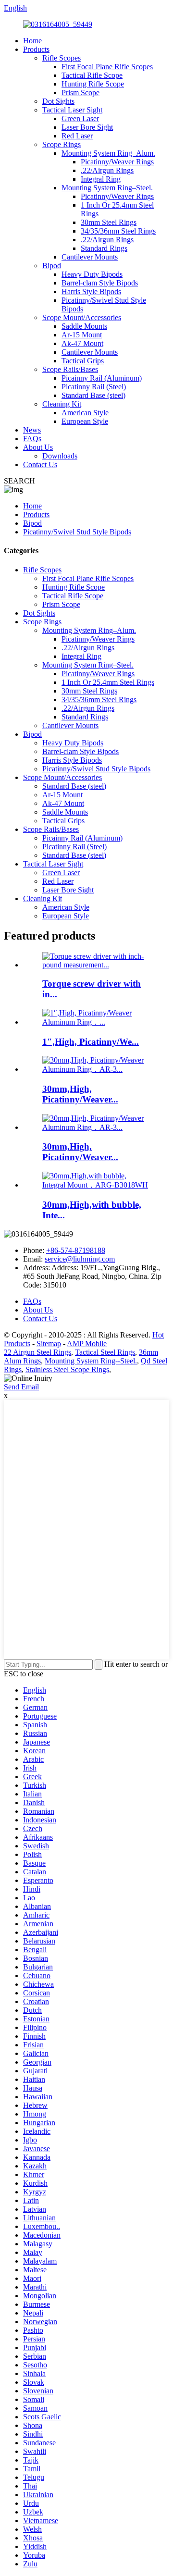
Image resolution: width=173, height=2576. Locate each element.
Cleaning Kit (62, 404)
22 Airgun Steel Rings (37, 1352)
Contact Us (40, 464)
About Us (38, 447)
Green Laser (80, 118)
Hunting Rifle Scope (93, 84)
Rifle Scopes (62, 58)
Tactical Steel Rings (105, 1352)
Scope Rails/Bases (70, 369)
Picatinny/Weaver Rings (117, 162)
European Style (85, 421)
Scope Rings (62, 144)
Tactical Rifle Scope (92, 75)
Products (36, 49)
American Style (85, 413)
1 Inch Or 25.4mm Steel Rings (108, 682)
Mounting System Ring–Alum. (108, 153)
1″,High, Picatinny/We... (91, 1042)
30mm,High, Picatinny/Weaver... (80, 1094)
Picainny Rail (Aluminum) (102, 378)
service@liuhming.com (80, 1259)
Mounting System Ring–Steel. (107, 188)
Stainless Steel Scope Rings (67, 1369)
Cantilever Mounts (90, 257)
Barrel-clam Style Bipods (100, 283)
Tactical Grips (83, 361)
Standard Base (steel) (93, 395)
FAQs (32, 439)
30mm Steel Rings (109, 222)
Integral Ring (101, 179)
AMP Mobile (87, 1344)
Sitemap (49, 1344)
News (32, 430)
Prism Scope (80, 93)
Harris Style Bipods (91, 291)
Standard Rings (104, 248)
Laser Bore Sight (87, 127)
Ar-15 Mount (82, 335)
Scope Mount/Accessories (82, 317)
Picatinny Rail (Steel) (94, 387)
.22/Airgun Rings (107, 170)
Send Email (21, 1387)
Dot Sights (58, 101)
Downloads (60, 456)
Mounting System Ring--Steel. (91, 1361)
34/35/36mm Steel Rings (118, 231)
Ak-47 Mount (82, 343)
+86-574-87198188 (76, 1250)
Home (32, 41)
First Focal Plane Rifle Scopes (107, 67)
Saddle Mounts (84, 326)
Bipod (52, 266)
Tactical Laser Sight (72, 110)
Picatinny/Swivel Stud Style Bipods (77, 532)
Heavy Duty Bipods (92, 274)
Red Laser (77, 136)
